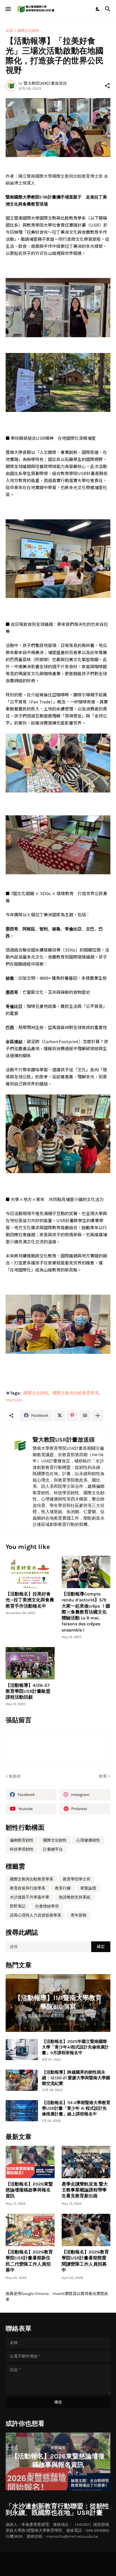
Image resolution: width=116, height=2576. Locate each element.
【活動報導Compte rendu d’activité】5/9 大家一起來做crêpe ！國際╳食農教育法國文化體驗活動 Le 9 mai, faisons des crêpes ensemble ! (86, 1612)
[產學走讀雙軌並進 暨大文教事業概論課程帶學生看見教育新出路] (86, 2162)
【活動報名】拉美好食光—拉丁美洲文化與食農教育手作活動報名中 (30, 1600)
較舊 (103, 1776)
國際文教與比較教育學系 (76, 1393)
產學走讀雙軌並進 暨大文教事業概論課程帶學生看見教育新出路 (85, 2190)
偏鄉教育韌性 (22, 1840)
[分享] (107, 86)
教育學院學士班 (77, 1879)
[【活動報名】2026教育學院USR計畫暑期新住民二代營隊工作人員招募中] (30, 2230)
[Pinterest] (72, 1416)
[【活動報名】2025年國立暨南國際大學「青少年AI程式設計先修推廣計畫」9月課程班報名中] (22, 2049)
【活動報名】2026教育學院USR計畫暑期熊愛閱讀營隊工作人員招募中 (85, 2261)
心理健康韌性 (88, 1840)
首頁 (9, 31)
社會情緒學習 (47, 1906)
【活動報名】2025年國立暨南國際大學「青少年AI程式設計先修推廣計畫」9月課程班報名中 (75, 2047)
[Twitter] (60, 1416)
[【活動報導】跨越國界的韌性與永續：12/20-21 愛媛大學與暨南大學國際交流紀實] (22, 2080)
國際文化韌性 (28, 31)
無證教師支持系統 (75, 1897)
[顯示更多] (98, 1416)
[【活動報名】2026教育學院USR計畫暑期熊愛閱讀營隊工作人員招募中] (86, 2230)
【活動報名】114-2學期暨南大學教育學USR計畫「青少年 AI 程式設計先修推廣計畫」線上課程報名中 (76, 2108)
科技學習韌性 (22, 1849)
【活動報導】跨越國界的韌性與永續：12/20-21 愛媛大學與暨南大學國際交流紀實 (76, 2078)
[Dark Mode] (98, 9)
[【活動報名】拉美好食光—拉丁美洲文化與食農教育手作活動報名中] (30, 1572)
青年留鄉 (79, 1915)
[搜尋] (109, 9)
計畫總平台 (53, 1849)
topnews (14, 1400)
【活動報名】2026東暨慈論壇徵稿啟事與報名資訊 (29, 2190)
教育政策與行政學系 (28, 1888)
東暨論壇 (88, 1888)
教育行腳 (63, 1888)
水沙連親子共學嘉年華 (30, 1897)
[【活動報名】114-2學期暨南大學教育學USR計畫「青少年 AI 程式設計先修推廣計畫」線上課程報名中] (22, 2111)
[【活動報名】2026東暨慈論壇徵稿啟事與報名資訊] (30, 2162)
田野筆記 (18, 1906)
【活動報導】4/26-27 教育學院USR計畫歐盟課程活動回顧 (28, 1691)
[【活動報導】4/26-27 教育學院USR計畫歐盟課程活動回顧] (30, 1663)
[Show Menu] (8, 9)
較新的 (15, 1776)
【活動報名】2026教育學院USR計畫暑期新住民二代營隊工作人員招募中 (29, 2261)
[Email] (85, 1416)
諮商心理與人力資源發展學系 (35, 1915)
